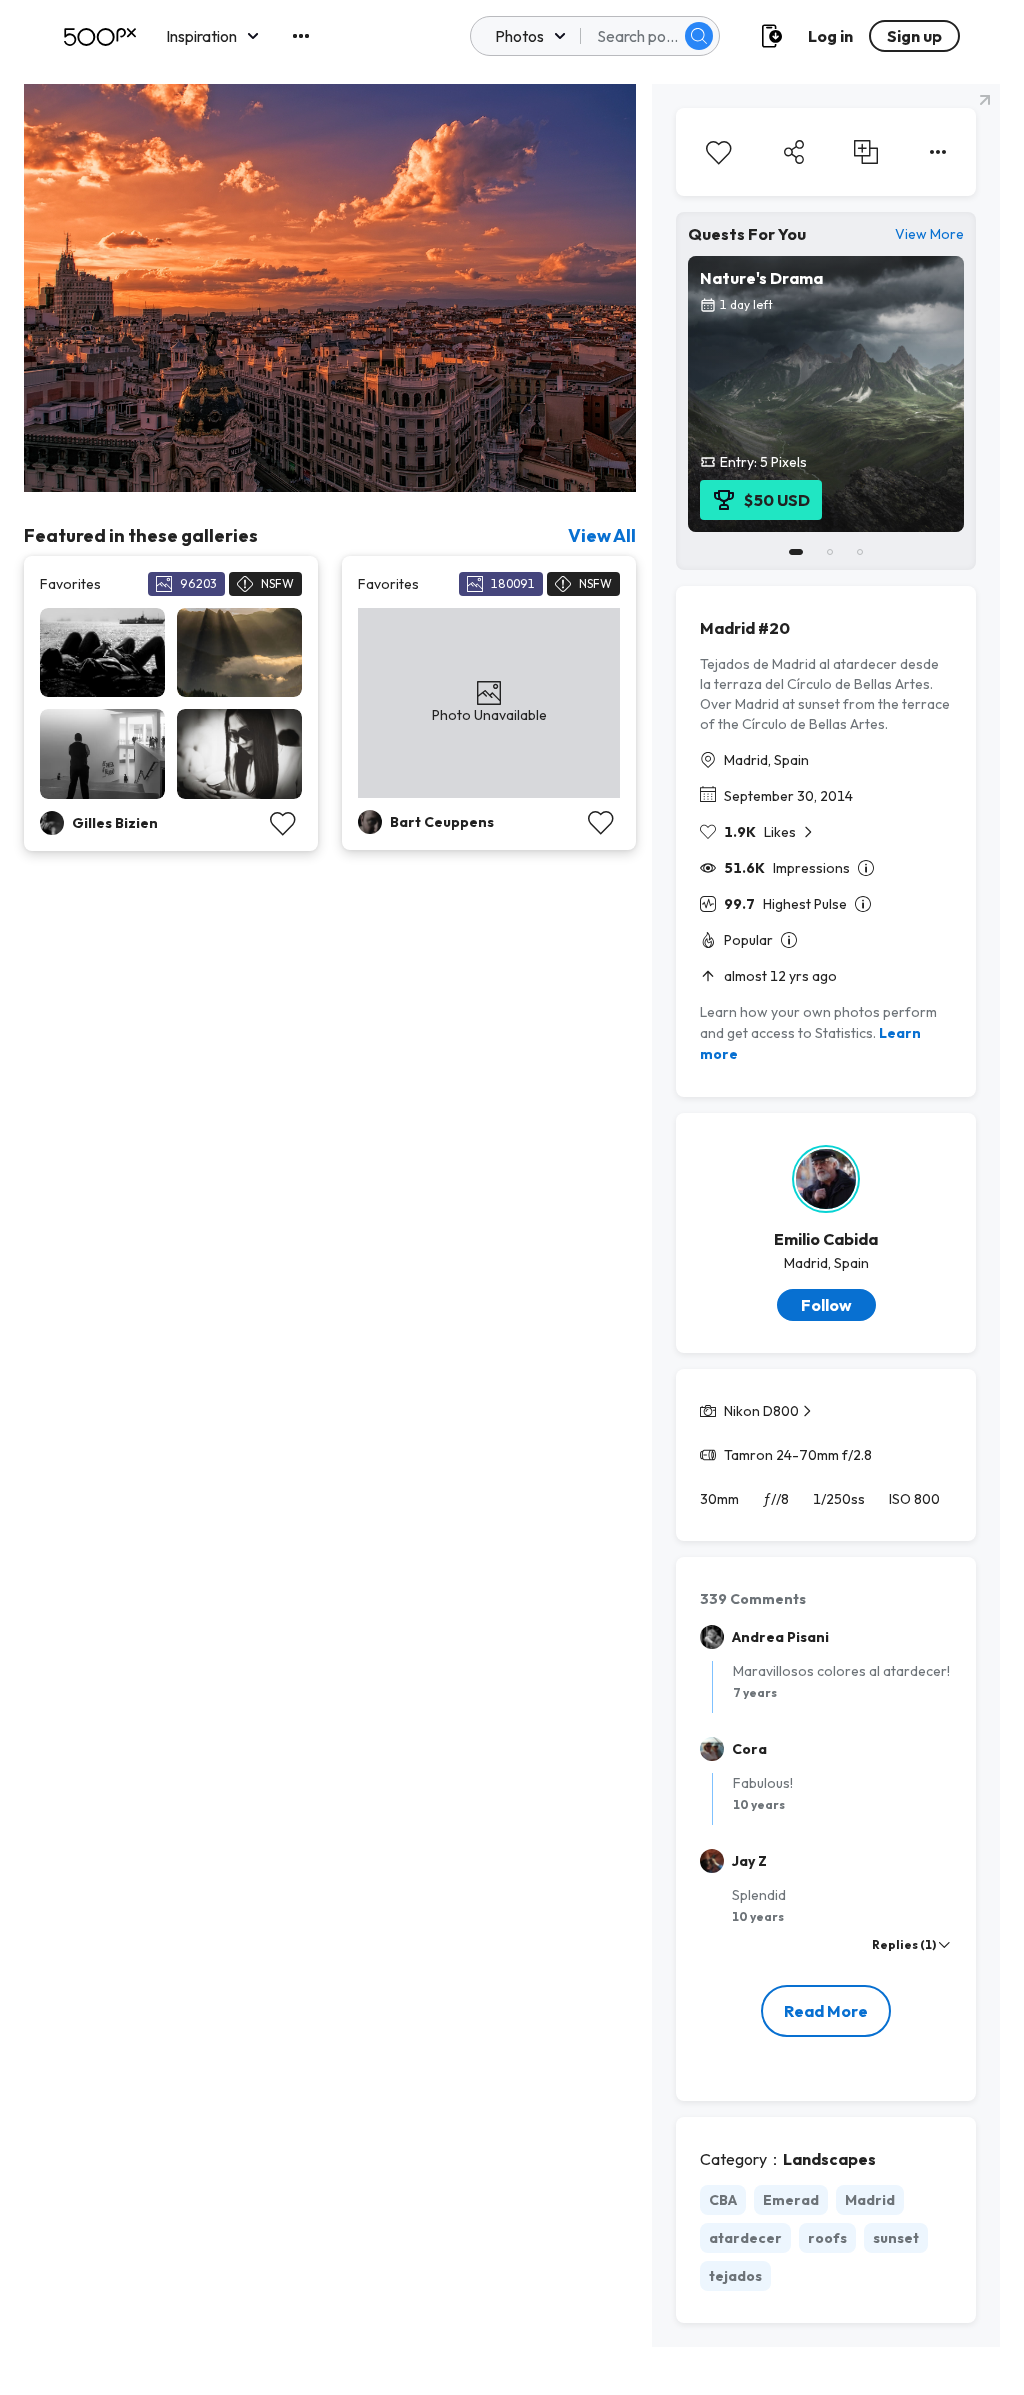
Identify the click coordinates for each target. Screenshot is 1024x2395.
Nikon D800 (761, 1411)
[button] (699, 36)
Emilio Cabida (826, 1239)
